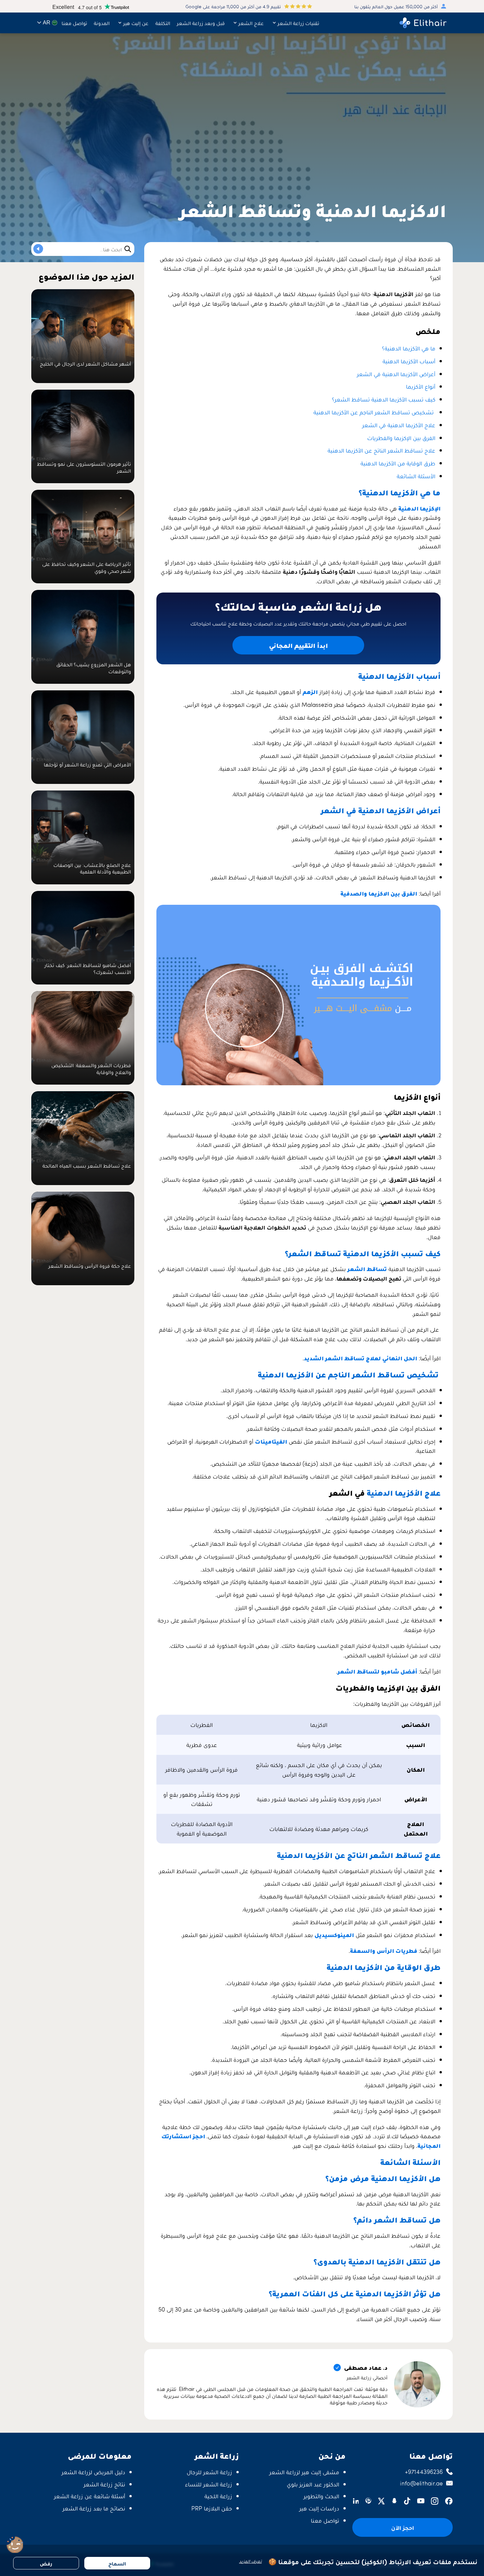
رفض (46, 2563)
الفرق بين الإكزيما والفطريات (401, 438)
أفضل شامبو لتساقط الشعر (377, 1671)
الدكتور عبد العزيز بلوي (313, 2484)
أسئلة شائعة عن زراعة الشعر (90, 2496)
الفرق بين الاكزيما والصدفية (379, 893)
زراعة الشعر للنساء (209, 2484)
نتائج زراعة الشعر (104, 2484)
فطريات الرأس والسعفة (384, 1950)
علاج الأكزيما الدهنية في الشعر (399, 425)
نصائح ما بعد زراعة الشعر (94, 2508)
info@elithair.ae (421, 2483)
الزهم (310, 692)
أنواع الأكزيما (421, 386)
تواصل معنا (74, 23)
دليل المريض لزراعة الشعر (93, 2472)
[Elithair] (423, 23)
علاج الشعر (251, 23)
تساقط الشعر (367, 1269)
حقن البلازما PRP (212, 2508)
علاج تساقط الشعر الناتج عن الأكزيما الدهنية (381, 450)
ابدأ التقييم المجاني (298, 645)
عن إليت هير (136, 23)
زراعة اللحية (218, 2496)
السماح (117, 2563)
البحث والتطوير (321, 2496)
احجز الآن (403, 2527)
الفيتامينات (271, 1441)
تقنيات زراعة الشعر (298, 23)
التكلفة (163, 23)
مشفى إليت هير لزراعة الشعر (304, 2472)
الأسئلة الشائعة (416, 476)
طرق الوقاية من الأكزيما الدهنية (398, 463)
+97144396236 (424, 2471)
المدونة (102, 23)
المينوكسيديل (334, 1935)
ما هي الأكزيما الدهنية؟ (409, 348)
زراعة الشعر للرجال (209, 2472)
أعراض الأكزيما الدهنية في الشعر (396, 374)
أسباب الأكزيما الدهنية (409, 361)
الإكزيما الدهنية (419, 508)
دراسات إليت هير (319, 2508)
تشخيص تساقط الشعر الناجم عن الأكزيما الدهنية (374, 412)
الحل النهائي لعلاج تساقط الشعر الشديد (361, 1358)
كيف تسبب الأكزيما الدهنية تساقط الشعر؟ (384, 399)
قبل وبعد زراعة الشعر (201, 23)
